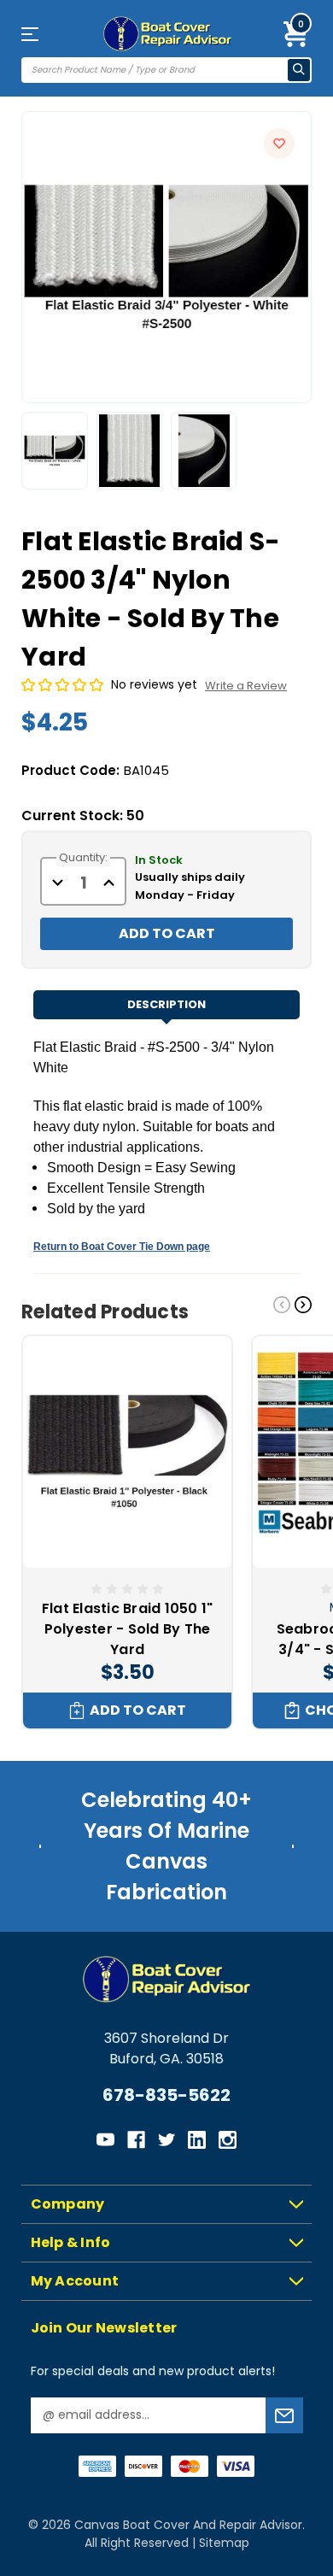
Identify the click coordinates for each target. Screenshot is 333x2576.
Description (166, 1004)
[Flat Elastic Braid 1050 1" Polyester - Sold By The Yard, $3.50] (127, 1452)
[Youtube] (105, 2140)
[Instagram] (228, 2140)
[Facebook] (136, 2140)
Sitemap (224, 2543)
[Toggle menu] (43, 34)
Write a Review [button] (246, 686)
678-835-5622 (166, 2095)
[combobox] (155, 70)
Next (303, 1305)
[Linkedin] (197, 2140)
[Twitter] (167, 2140)
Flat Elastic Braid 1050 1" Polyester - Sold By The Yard (128, 1629)
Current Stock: (83, 816)
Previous (282, 1305)
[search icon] (299, 70)
